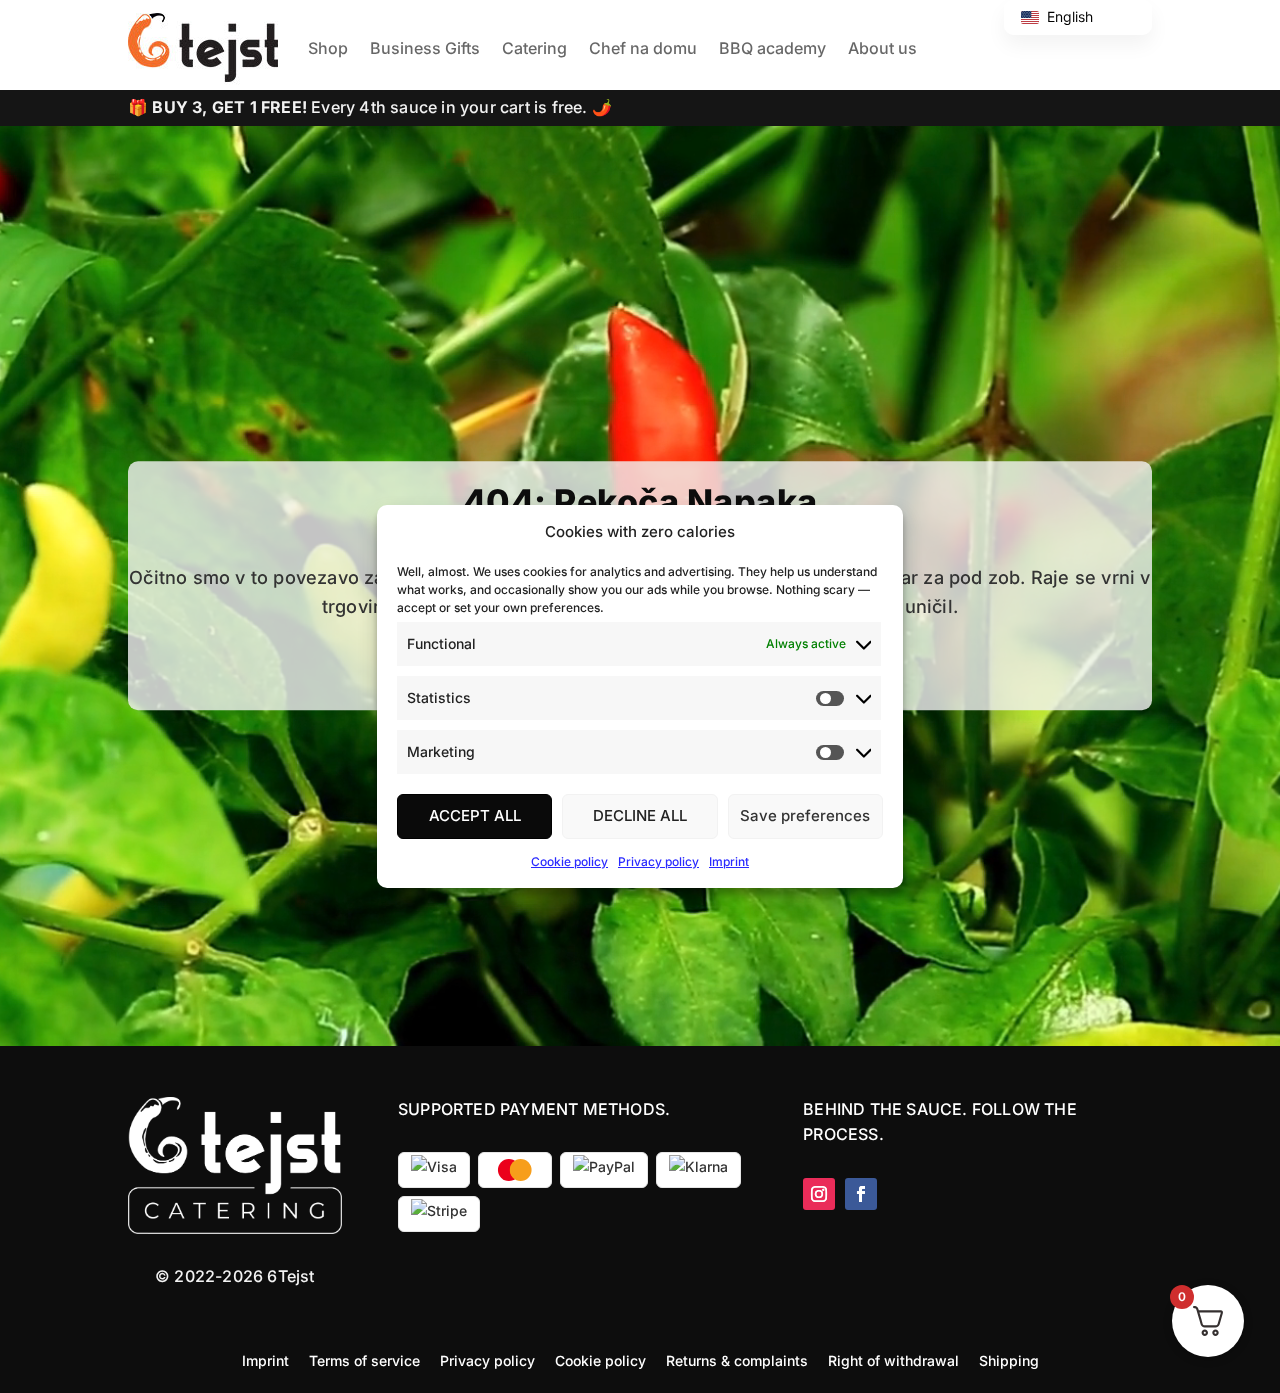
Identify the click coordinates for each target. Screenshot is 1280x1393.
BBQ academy (772, 48)
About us (882, 48)
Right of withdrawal (893, 1360)
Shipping (1009, 1360)
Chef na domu (643, 48)
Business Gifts (425, 48)
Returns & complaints (737, 1360)
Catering (534, 48)
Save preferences (805, 815)
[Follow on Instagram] (819, 1194)
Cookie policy (569, 861)
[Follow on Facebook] (861, 1194)
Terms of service (364, 1360)
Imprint (729, 861)
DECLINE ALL (640, 815)
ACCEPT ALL (475, 815)
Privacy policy (658, 861)
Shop (328, 48)
